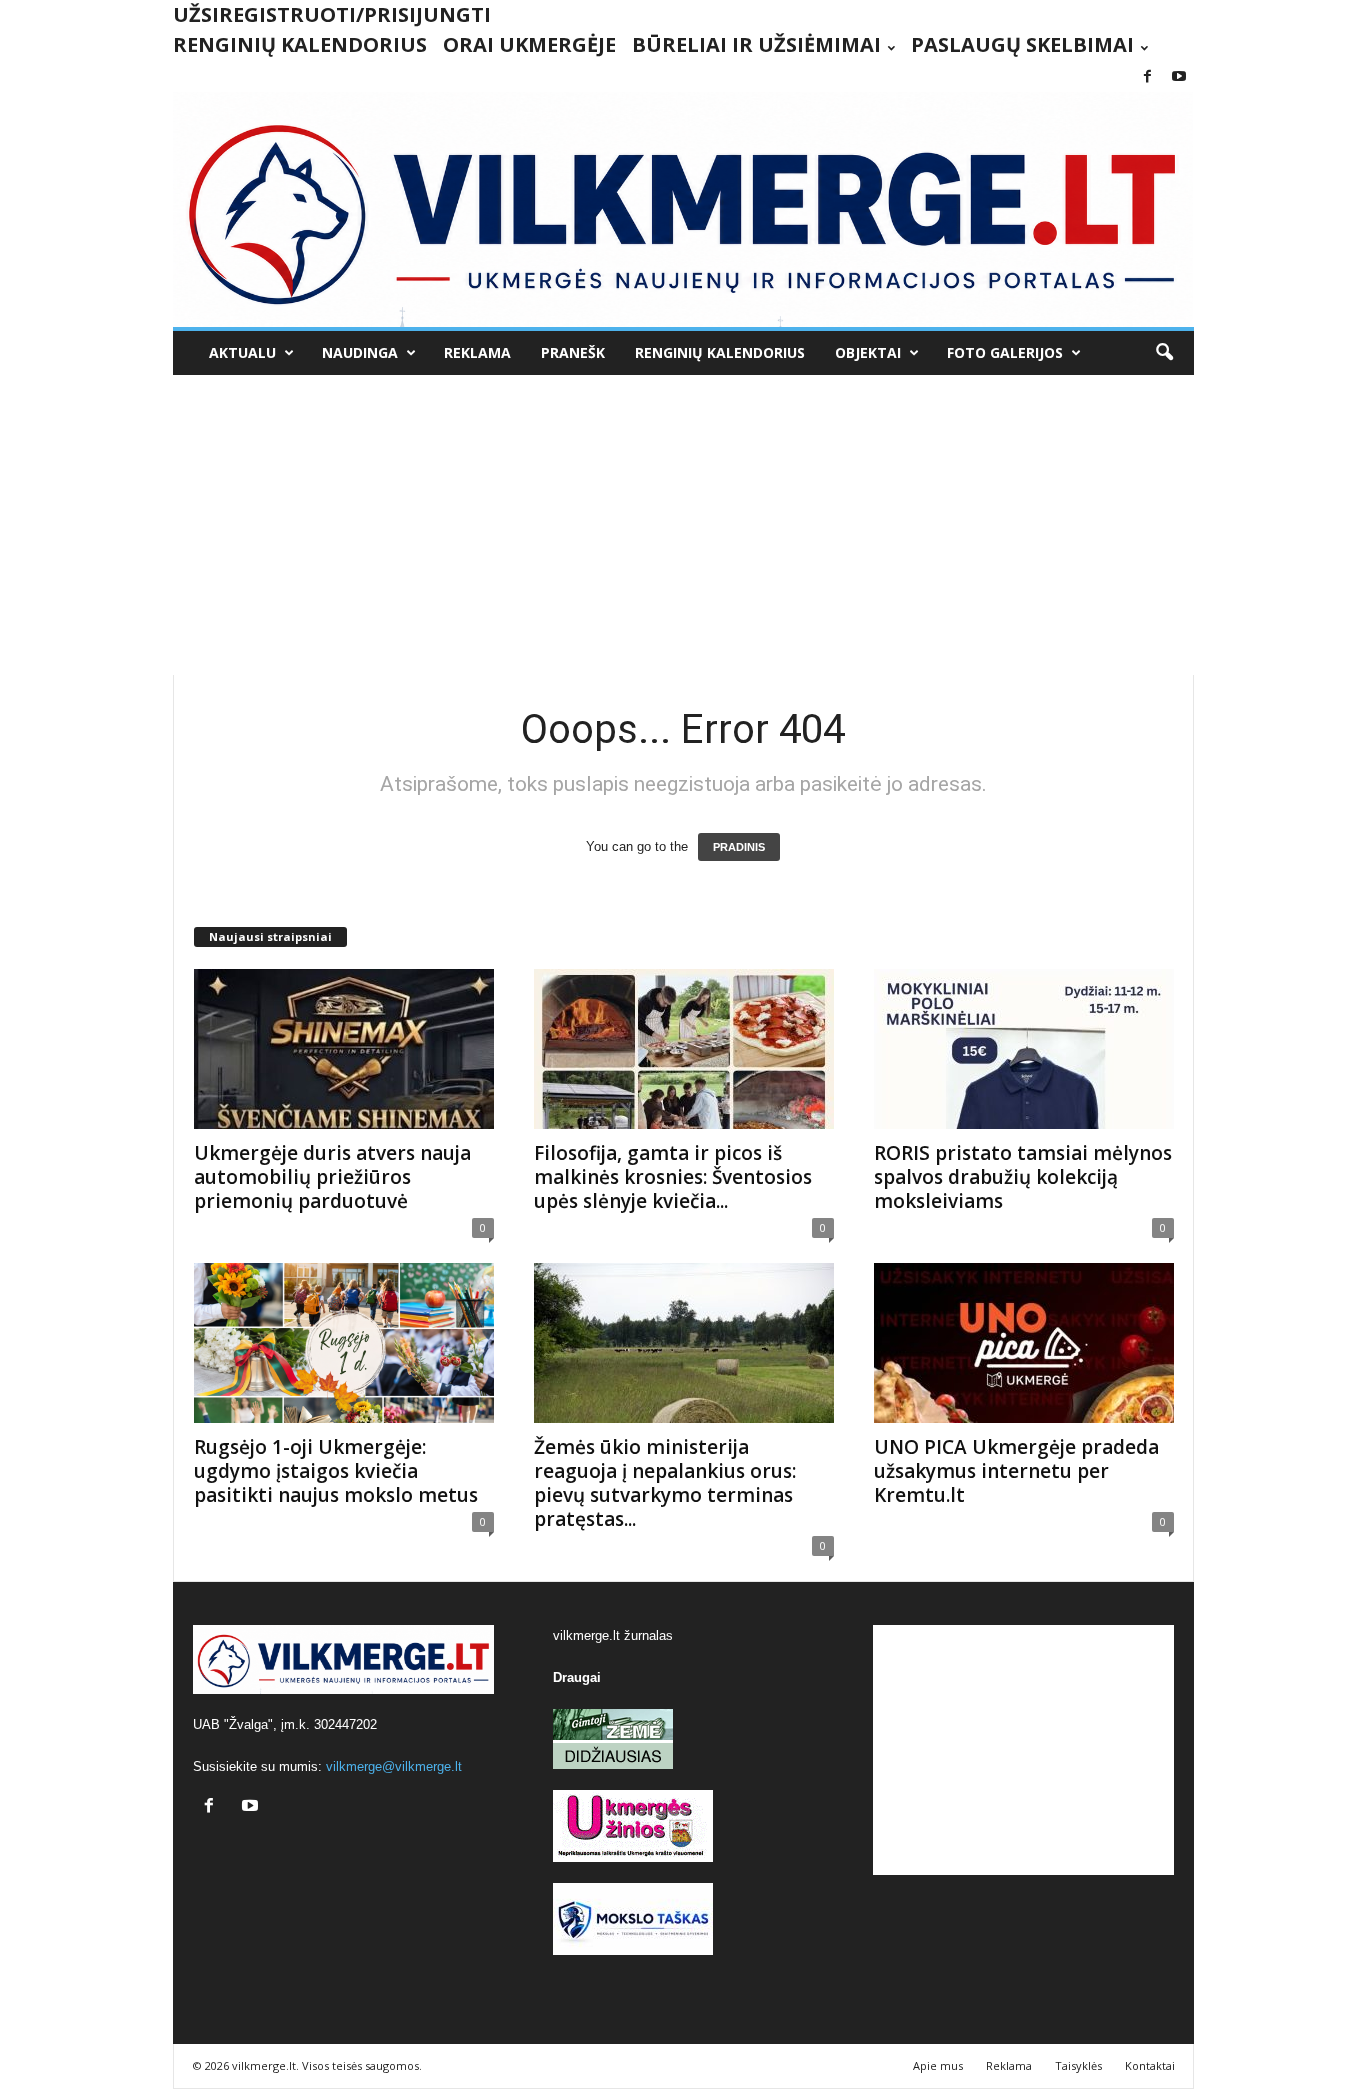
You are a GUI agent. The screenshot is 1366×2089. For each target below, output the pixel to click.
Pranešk (573, 352)
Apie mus (938, 2065)
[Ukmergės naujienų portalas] (683, 209)
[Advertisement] (683, 525)
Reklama (477, 352)
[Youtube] (1179, 77)
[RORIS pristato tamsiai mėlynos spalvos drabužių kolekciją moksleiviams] (1024, 1049)
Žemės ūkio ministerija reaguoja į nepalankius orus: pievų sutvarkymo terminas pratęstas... (665, 1483)
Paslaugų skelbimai (1022, 44)
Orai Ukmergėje (529, 44)
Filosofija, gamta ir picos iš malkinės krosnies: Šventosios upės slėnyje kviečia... (673, 1177)
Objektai (868, 352)
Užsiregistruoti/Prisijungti (332, 14)
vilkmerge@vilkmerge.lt (394, 1766)
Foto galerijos (1005, 352)
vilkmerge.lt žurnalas (613, 1635)
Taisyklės (1078, 2065)
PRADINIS (739, 847)
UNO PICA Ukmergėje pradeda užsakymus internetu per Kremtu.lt (1016, 1471)
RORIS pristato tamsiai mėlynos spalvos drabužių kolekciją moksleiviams (1023, 1177)
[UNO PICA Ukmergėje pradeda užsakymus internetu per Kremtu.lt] (1024, 1343)
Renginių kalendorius (300, 44)
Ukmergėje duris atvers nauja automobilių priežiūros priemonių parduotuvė (332, 1177)
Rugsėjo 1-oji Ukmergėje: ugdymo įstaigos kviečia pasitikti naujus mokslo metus (336, 1471)
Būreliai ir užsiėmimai (756, 44)
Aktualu (242, 352)
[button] (1164, 353)
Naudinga (360, 352)
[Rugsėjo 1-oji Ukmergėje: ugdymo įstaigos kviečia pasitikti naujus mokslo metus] (344, 1343)
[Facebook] (1148, 77)
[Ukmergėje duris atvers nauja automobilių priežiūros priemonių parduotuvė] (344, 1049)
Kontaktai (1150, 2065)
